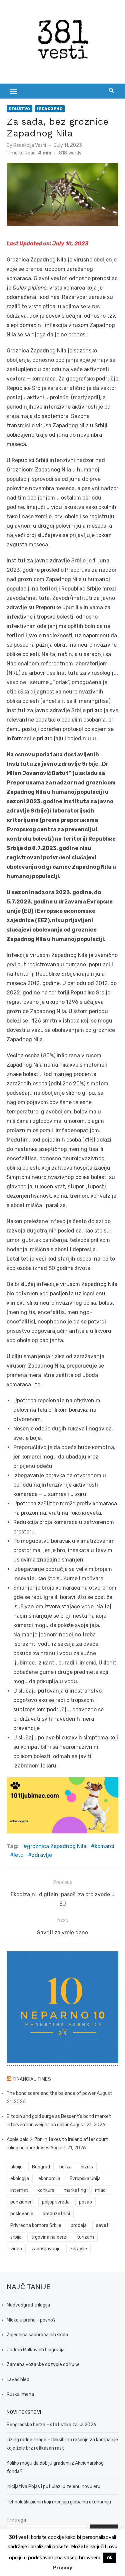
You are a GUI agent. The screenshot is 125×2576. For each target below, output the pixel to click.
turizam (85, 2237)
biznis (87, 2167)
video (16, 2249)
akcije (16, 2167)
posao (85, 2202)
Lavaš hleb (18, 2380)
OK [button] (110, 2558)
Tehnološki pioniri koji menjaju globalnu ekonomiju (59, 2502)
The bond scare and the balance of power (51, 2093)
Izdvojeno (50, 109)
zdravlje (42, 1855)
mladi (101, 2190)
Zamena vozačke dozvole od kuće (43, 2365)
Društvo (19, 109)
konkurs (46, 2190)
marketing (75, 2190)
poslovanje (22, 2214)
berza (65, 2167)
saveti (103, 2225)
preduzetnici (56, 2214)
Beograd (41, 2167)
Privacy (63, 2568)
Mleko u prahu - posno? (31, 2320)
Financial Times (32, 2079)
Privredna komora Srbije (36, 2225)
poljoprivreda (56, 2202)
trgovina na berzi (49, 2237)
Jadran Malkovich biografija (36, 2350)
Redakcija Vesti (30, 145)
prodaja (79, 2225)
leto (18, 1855)
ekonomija (49, 2179)
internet (19, 2190)
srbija (16, 2237)
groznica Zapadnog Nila (57, 1846)
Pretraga (16, 2520)
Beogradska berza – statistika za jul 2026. (52, 2425)
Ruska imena (20, 2394)
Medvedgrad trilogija (28, 2305)
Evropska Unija (85, 2179)
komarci (104, 1846)
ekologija (20, 2179)
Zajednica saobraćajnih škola (37, 2335)
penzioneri (21, 2202)
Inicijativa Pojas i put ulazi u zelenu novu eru (53, 2487)
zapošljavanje (46, 2249)
